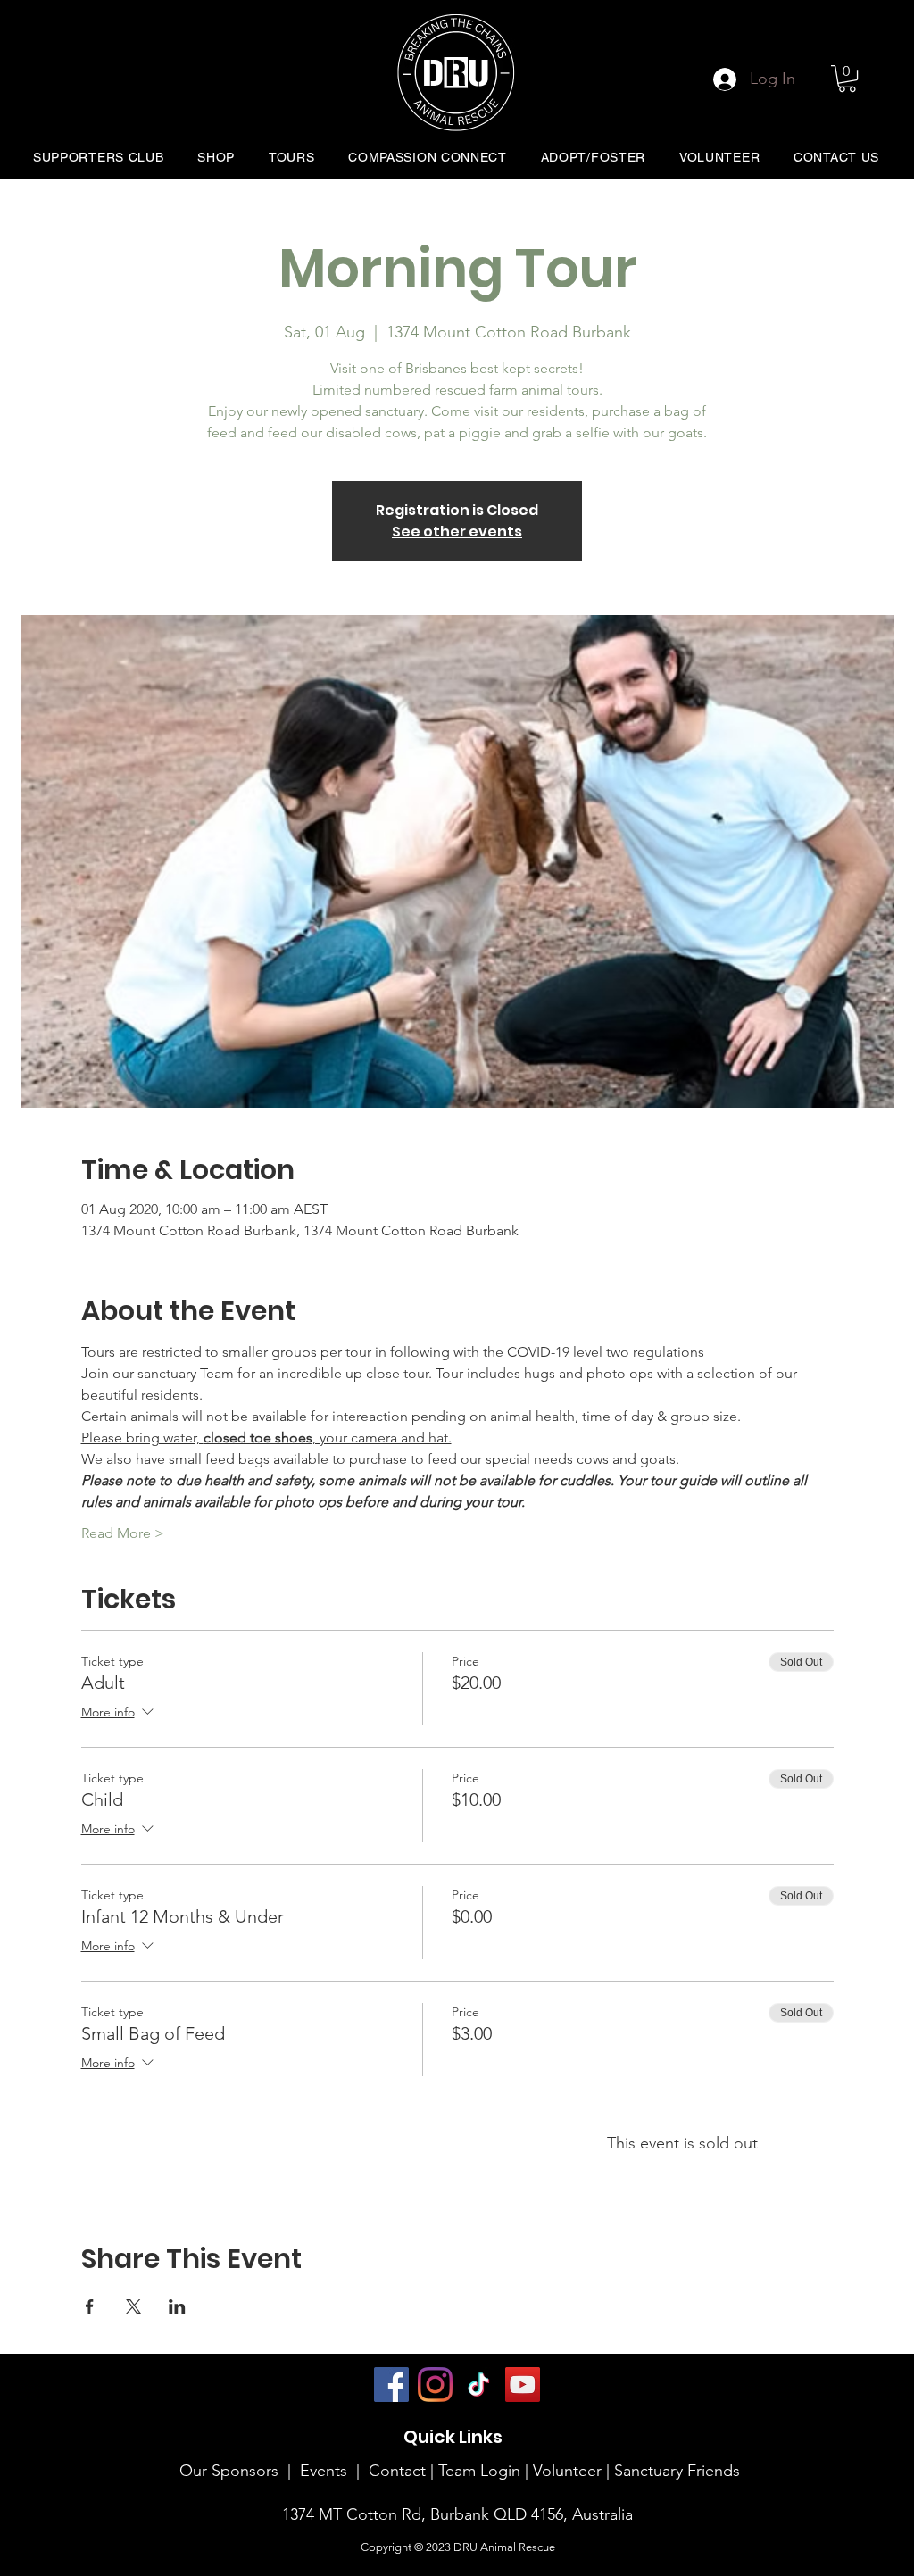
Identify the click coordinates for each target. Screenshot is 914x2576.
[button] (847, 79)
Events (324, 2471)
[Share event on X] (133, 2306)
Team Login (479, 2471)
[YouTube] (523, 2385)
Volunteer (569, 2471)
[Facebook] (391, 2385)
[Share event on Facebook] (90, 2306)
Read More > (123, 1533)
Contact (397, 2471)
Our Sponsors (229, 2471)
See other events (457, 532)
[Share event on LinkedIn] (177, 2306)
